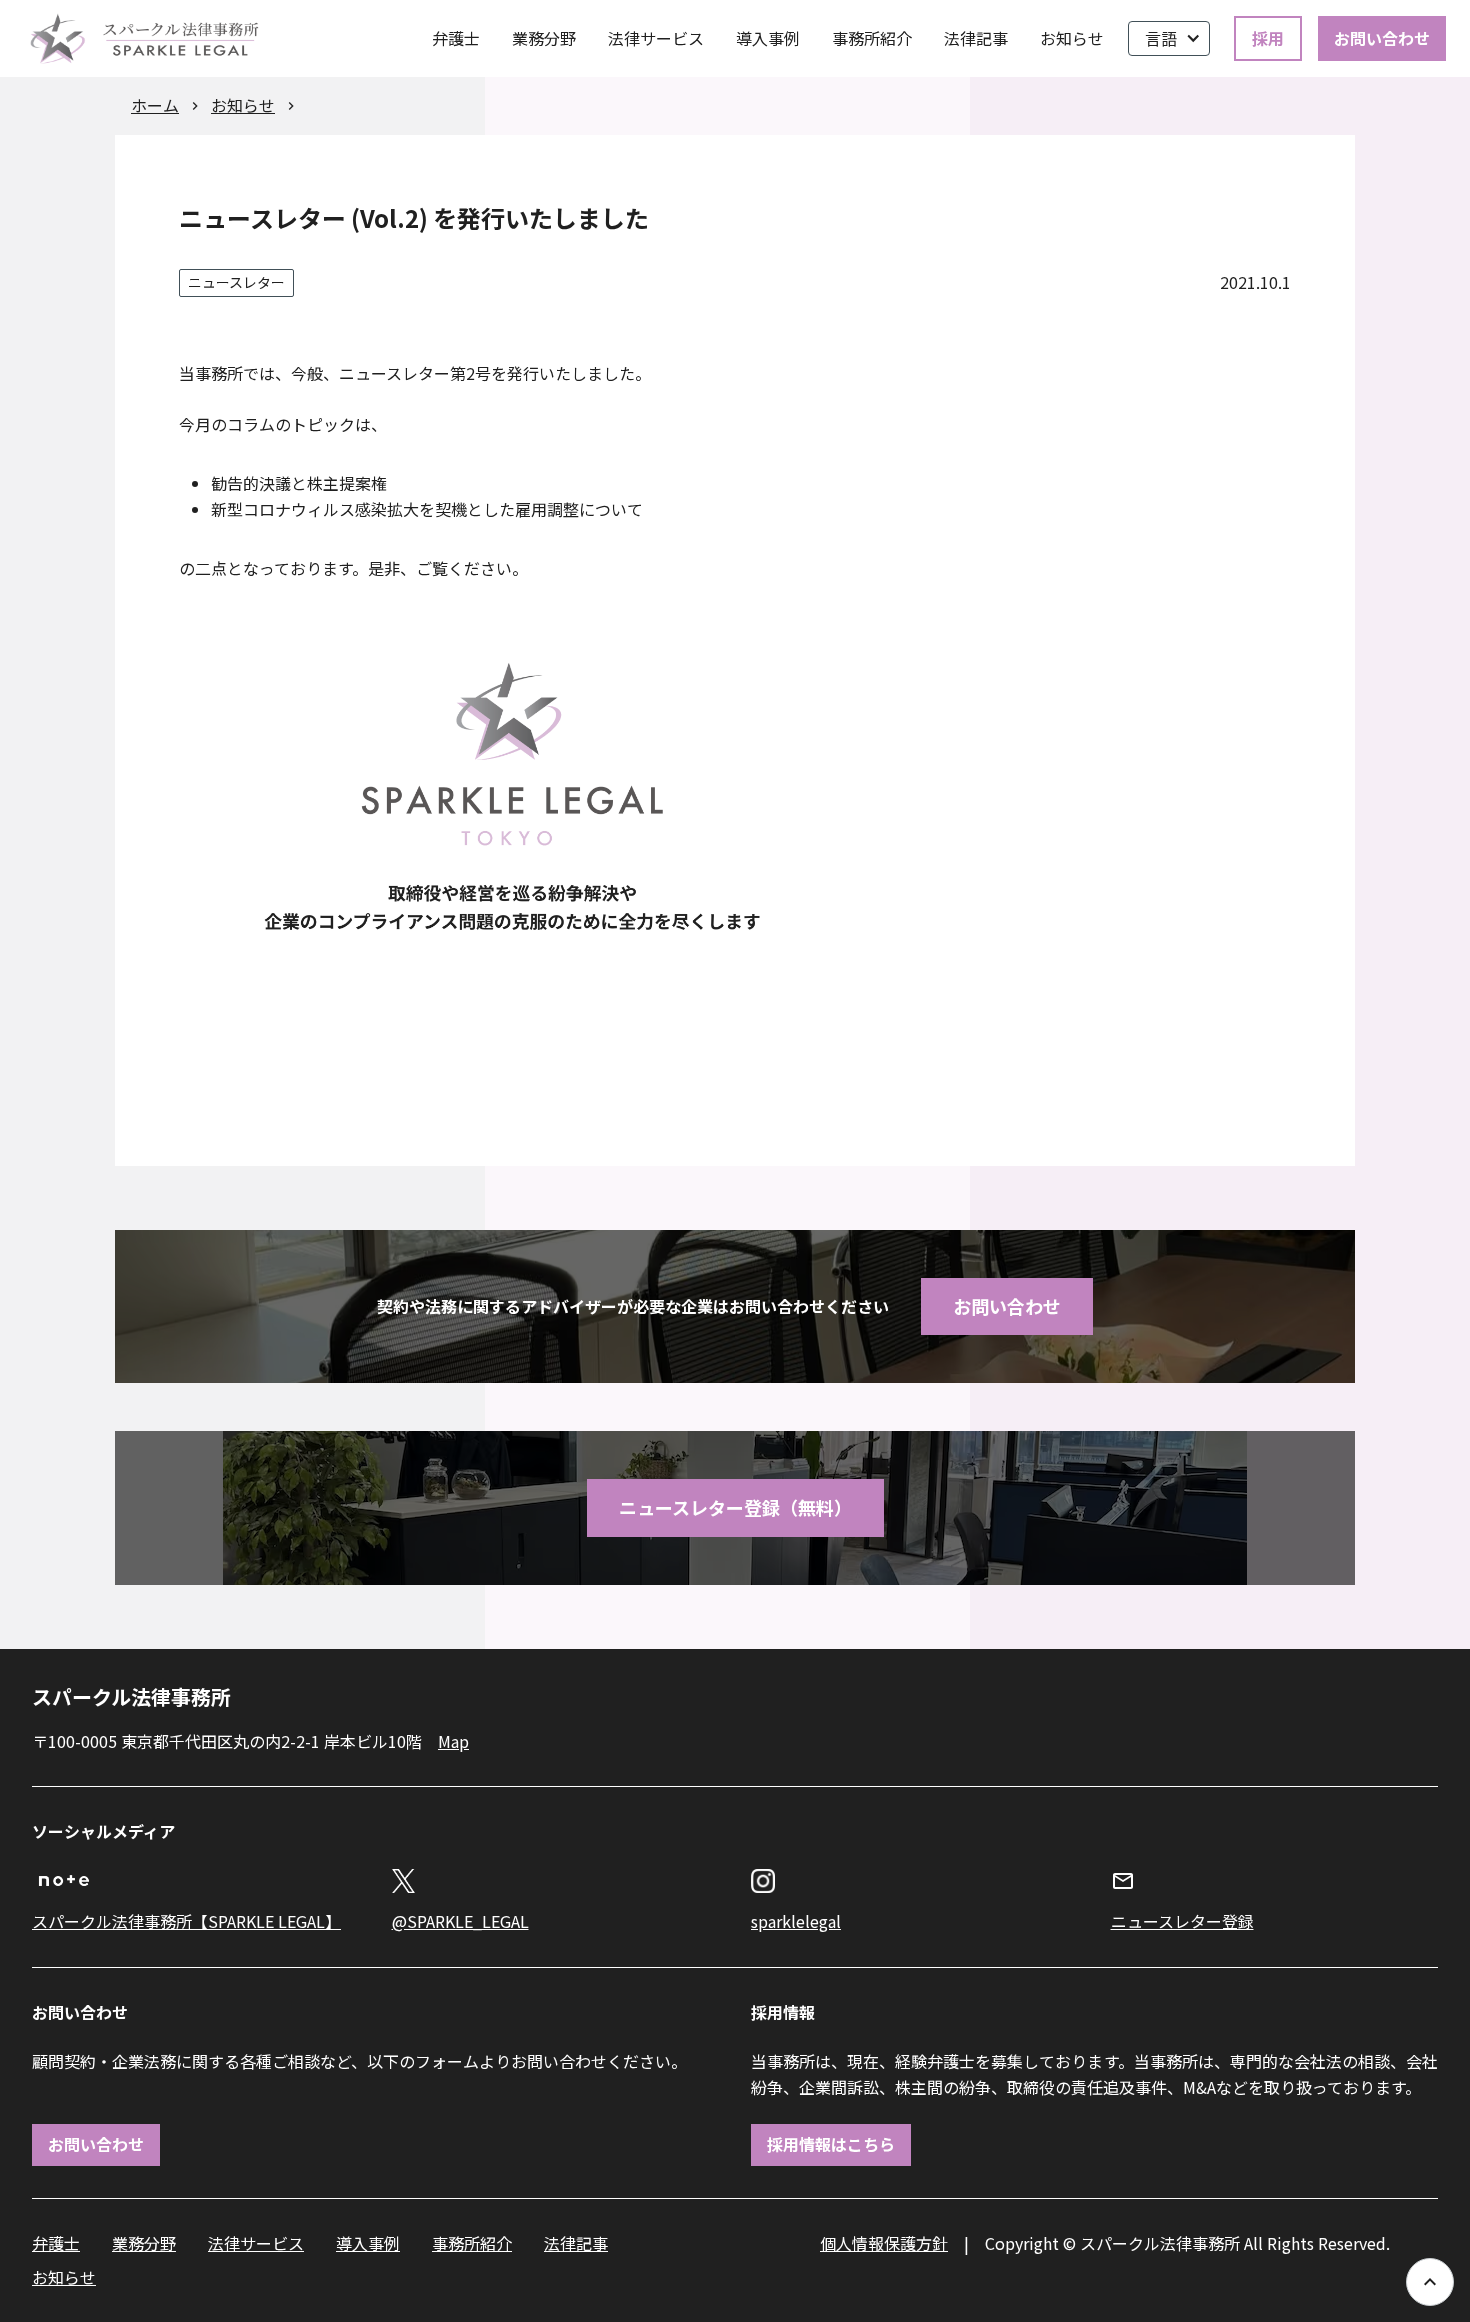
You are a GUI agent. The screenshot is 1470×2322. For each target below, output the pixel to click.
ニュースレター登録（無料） (735, 1507)
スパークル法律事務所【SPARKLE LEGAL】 (186, 1921)
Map (453, 1741)
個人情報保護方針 (884, 2243)
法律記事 (976, 38)
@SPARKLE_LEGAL (460, 1921)
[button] (1169, 39)
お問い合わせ (1382, 38)
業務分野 (544, 38)
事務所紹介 (872, 38)
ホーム (155, 105)
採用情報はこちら (831, 2144)
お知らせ (1072, 38)
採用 (1268, 38)
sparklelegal (796, 1921)
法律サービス (656, 38)
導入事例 (768, 38)
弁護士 (456, 38)
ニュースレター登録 (1182, 1921)
